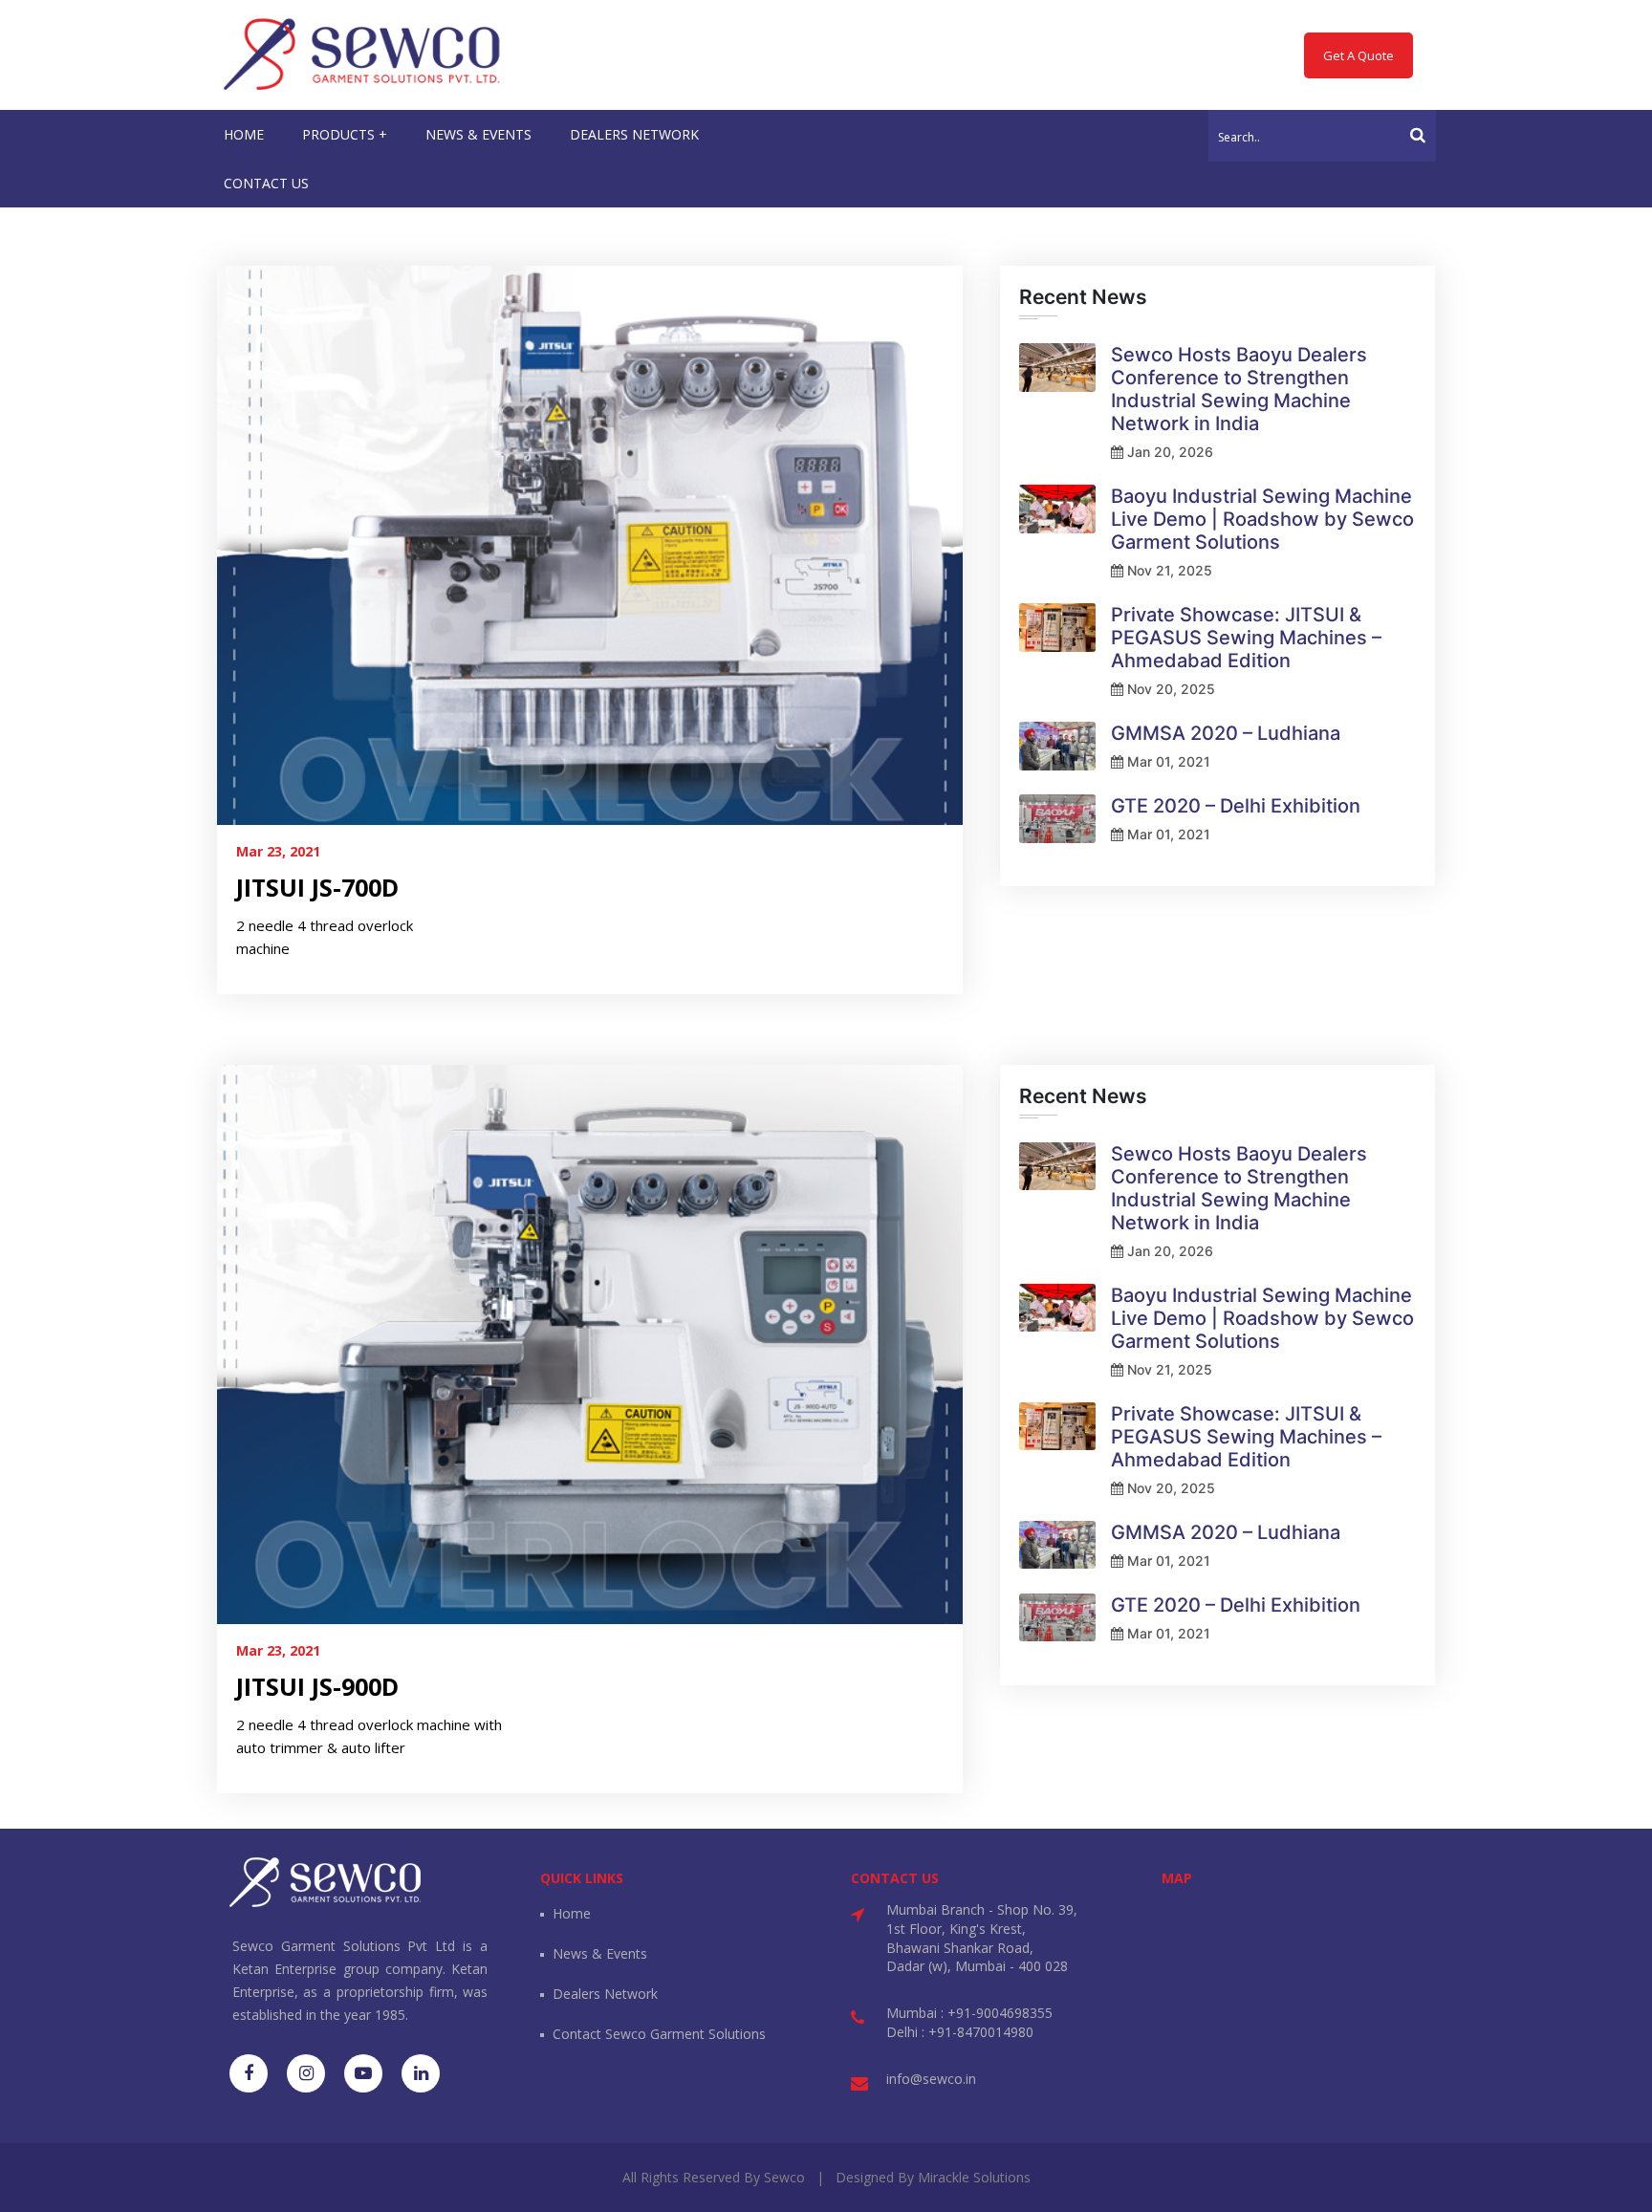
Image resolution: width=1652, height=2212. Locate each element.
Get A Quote (1359, 55)
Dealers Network (605, 1994)
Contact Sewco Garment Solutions (659, 2034)
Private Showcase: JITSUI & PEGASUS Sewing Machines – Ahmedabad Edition (1246, 638)
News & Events (600, 1953)
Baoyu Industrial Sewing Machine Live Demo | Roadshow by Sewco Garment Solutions (1262, 519)
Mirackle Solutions (974, 2177)
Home (572, 1913)
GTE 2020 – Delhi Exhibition (1236, 806)
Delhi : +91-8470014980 (960, 2032)
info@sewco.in (931, 2079)
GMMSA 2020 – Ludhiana (1226, 733)
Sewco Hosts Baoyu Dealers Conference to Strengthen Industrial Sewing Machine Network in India (1239, 389)
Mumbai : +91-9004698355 (969, 2013)
